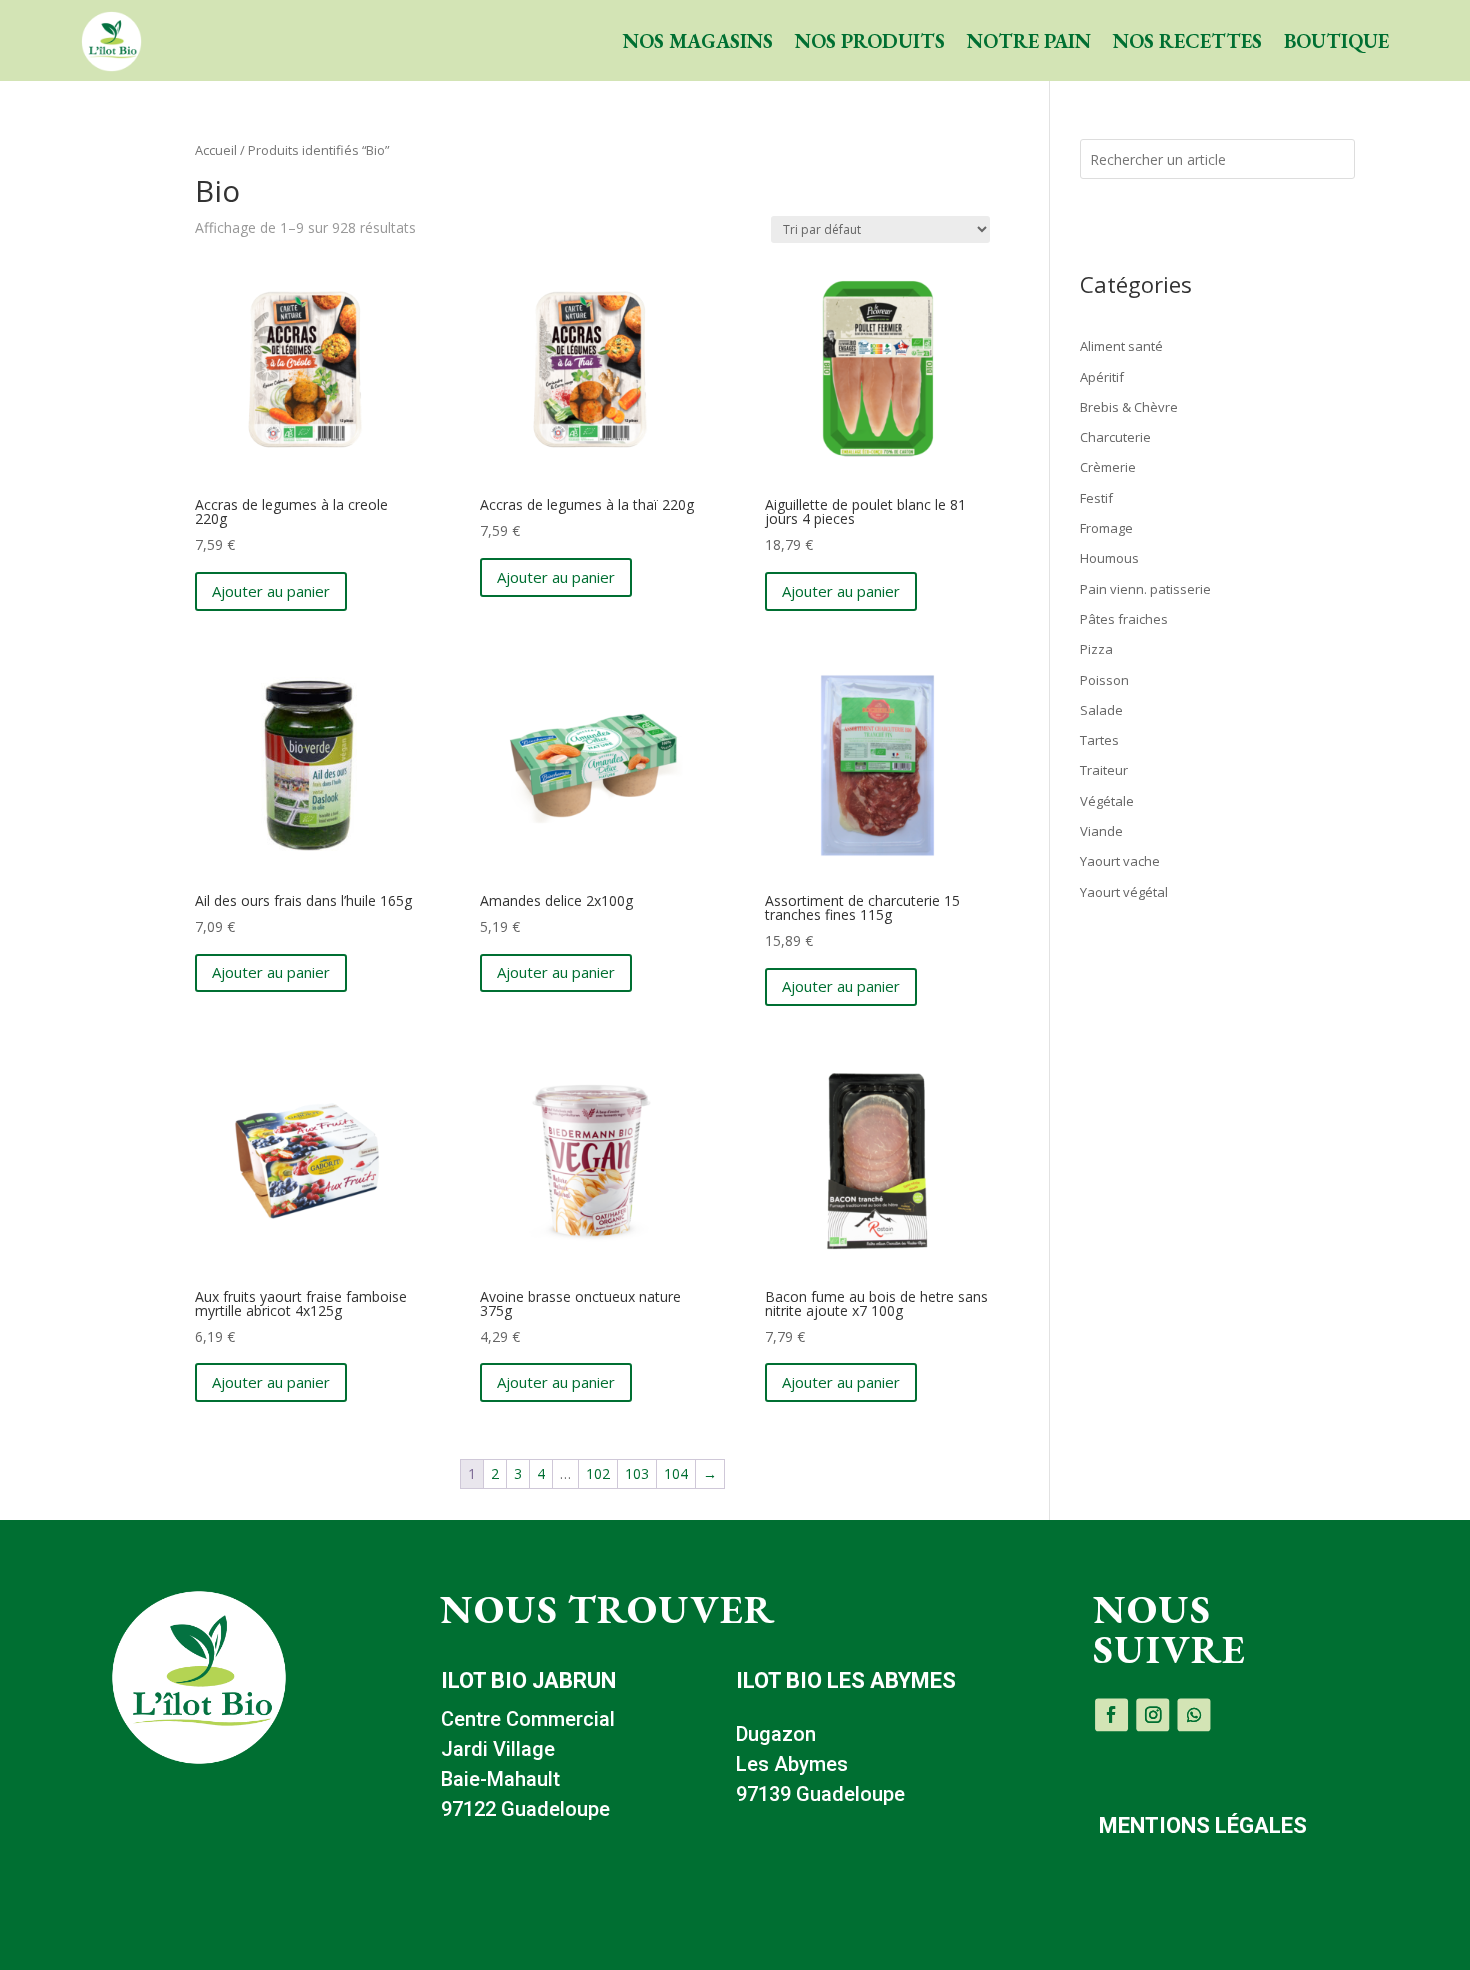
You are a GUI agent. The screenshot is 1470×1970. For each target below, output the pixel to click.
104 (676, 1473)
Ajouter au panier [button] (271, 591)
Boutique (1336, 41)
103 (637, 1473)
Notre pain (1029, 41)
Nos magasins (698, 41)
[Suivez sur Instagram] (1152, 1714)
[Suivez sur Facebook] (1111, 1714)
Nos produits (870, 41)
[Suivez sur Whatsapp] (1193, 1714)
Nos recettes (1187, 41)
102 (598, 1473)
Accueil (216, 150)
